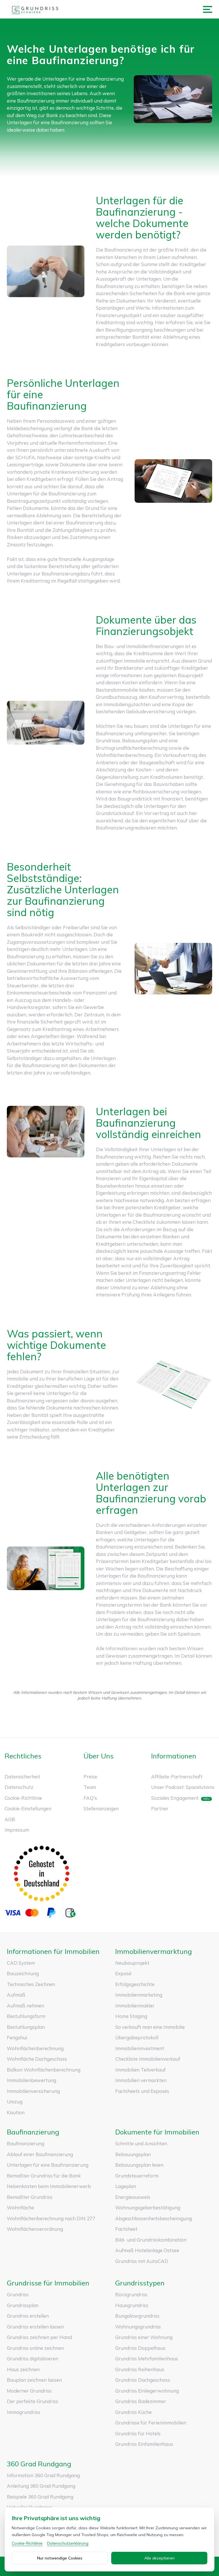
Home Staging (131, 2016)
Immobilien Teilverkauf (140, 2070)
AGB (10, 1819)
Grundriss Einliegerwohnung (147, 2391)
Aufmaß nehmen (26, 2006)
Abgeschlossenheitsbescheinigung (154, 2218)
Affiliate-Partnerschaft (177, 1777)
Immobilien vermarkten (141, 2080)
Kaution (16, 2112)
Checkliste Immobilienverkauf (148, 2059)
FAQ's (90, 1798)
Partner (160, 1808)
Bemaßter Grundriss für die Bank (44, 2176)
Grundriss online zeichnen (35, 2348)
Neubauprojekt (132, 1963)
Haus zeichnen (23, 2369)
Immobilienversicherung (33, 2091)
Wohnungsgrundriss (138, 2327)
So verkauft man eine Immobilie (150, 2027)
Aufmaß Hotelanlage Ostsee (147, 2250)
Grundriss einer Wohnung (144, 2337)
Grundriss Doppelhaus (140, 2348)
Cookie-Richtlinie (23, 1798)
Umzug (15, 2102)
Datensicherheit (22, 1777)
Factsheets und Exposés (142, 2091)
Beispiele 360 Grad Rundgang (40, 2497)
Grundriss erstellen (28, 2316)
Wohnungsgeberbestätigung (148, 2208)
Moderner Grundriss (29, 2391)
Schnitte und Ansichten (141, 2143)
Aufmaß (16, 1995)
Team (90, 1787)
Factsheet (126, 2229)
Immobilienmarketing (139, 1995)
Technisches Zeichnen (31, 1984)
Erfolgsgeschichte (135, 1984)
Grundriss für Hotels (138, 2433)
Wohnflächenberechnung (35, 2048)
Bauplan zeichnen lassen (34, 2380)
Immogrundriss (24, 2412)
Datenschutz (19, 1787)
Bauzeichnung (23, 1973)
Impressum (17, 1830)
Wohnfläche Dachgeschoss (37, 2059)
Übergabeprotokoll (137, 2037)
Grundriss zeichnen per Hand (39, 2337)
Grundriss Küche (133, 2412)
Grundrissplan (23, 2305)
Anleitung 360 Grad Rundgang (41, 2486)
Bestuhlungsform (26, 2016)
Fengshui (17, 2037)
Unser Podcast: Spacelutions (183, 1787)
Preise (90, 1777)
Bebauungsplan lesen (139, 2165)
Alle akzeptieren (159, 2558)
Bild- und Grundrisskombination (151, 2240)
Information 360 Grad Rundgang (43, 2475)
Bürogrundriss (131, 2294)
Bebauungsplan (133, 2154)
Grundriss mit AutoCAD (142, 2261)
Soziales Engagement (175, 1798)
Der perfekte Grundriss (33, 2401)
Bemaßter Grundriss (30, 2197)
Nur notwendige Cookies (60, 2558)
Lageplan (126, 2186)
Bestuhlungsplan (26, 2027)
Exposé (123, 1973)
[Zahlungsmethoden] (42, 1913)
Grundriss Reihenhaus (140, 2369)
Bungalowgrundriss (137, 2316)
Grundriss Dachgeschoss (143, 2380)
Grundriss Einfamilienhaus (144, 2444)
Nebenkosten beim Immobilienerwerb (49, 2186)
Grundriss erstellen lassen (35, 2327)
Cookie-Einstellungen (28, 1808)
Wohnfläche (20, 2208)
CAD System (21, 1963)
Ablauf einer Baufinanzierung (40, 2154)
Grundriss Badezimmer (141, 2401)
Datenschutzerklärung (68, 2543)
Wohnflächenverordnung (35, 2229)
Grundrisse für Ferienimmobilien (151, 2423)
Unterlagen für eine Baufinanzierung (48, 2165)
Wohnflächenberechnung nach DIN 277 (51, 2218)
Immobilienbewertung (32, 2080)
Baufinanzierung (26, 2143)
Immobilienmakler (135, 2006)
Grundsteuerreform (137, 2176)
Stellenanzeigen (101, 1808)
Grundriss (18, 2294)
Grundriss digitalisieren (33, 2359)
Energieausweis (133, 2197)
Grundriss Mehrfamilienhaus (147, 2359)
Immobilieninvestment (140, 2048)
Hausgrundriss (132, 2305)
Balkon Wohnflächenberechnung (44, 2070)
